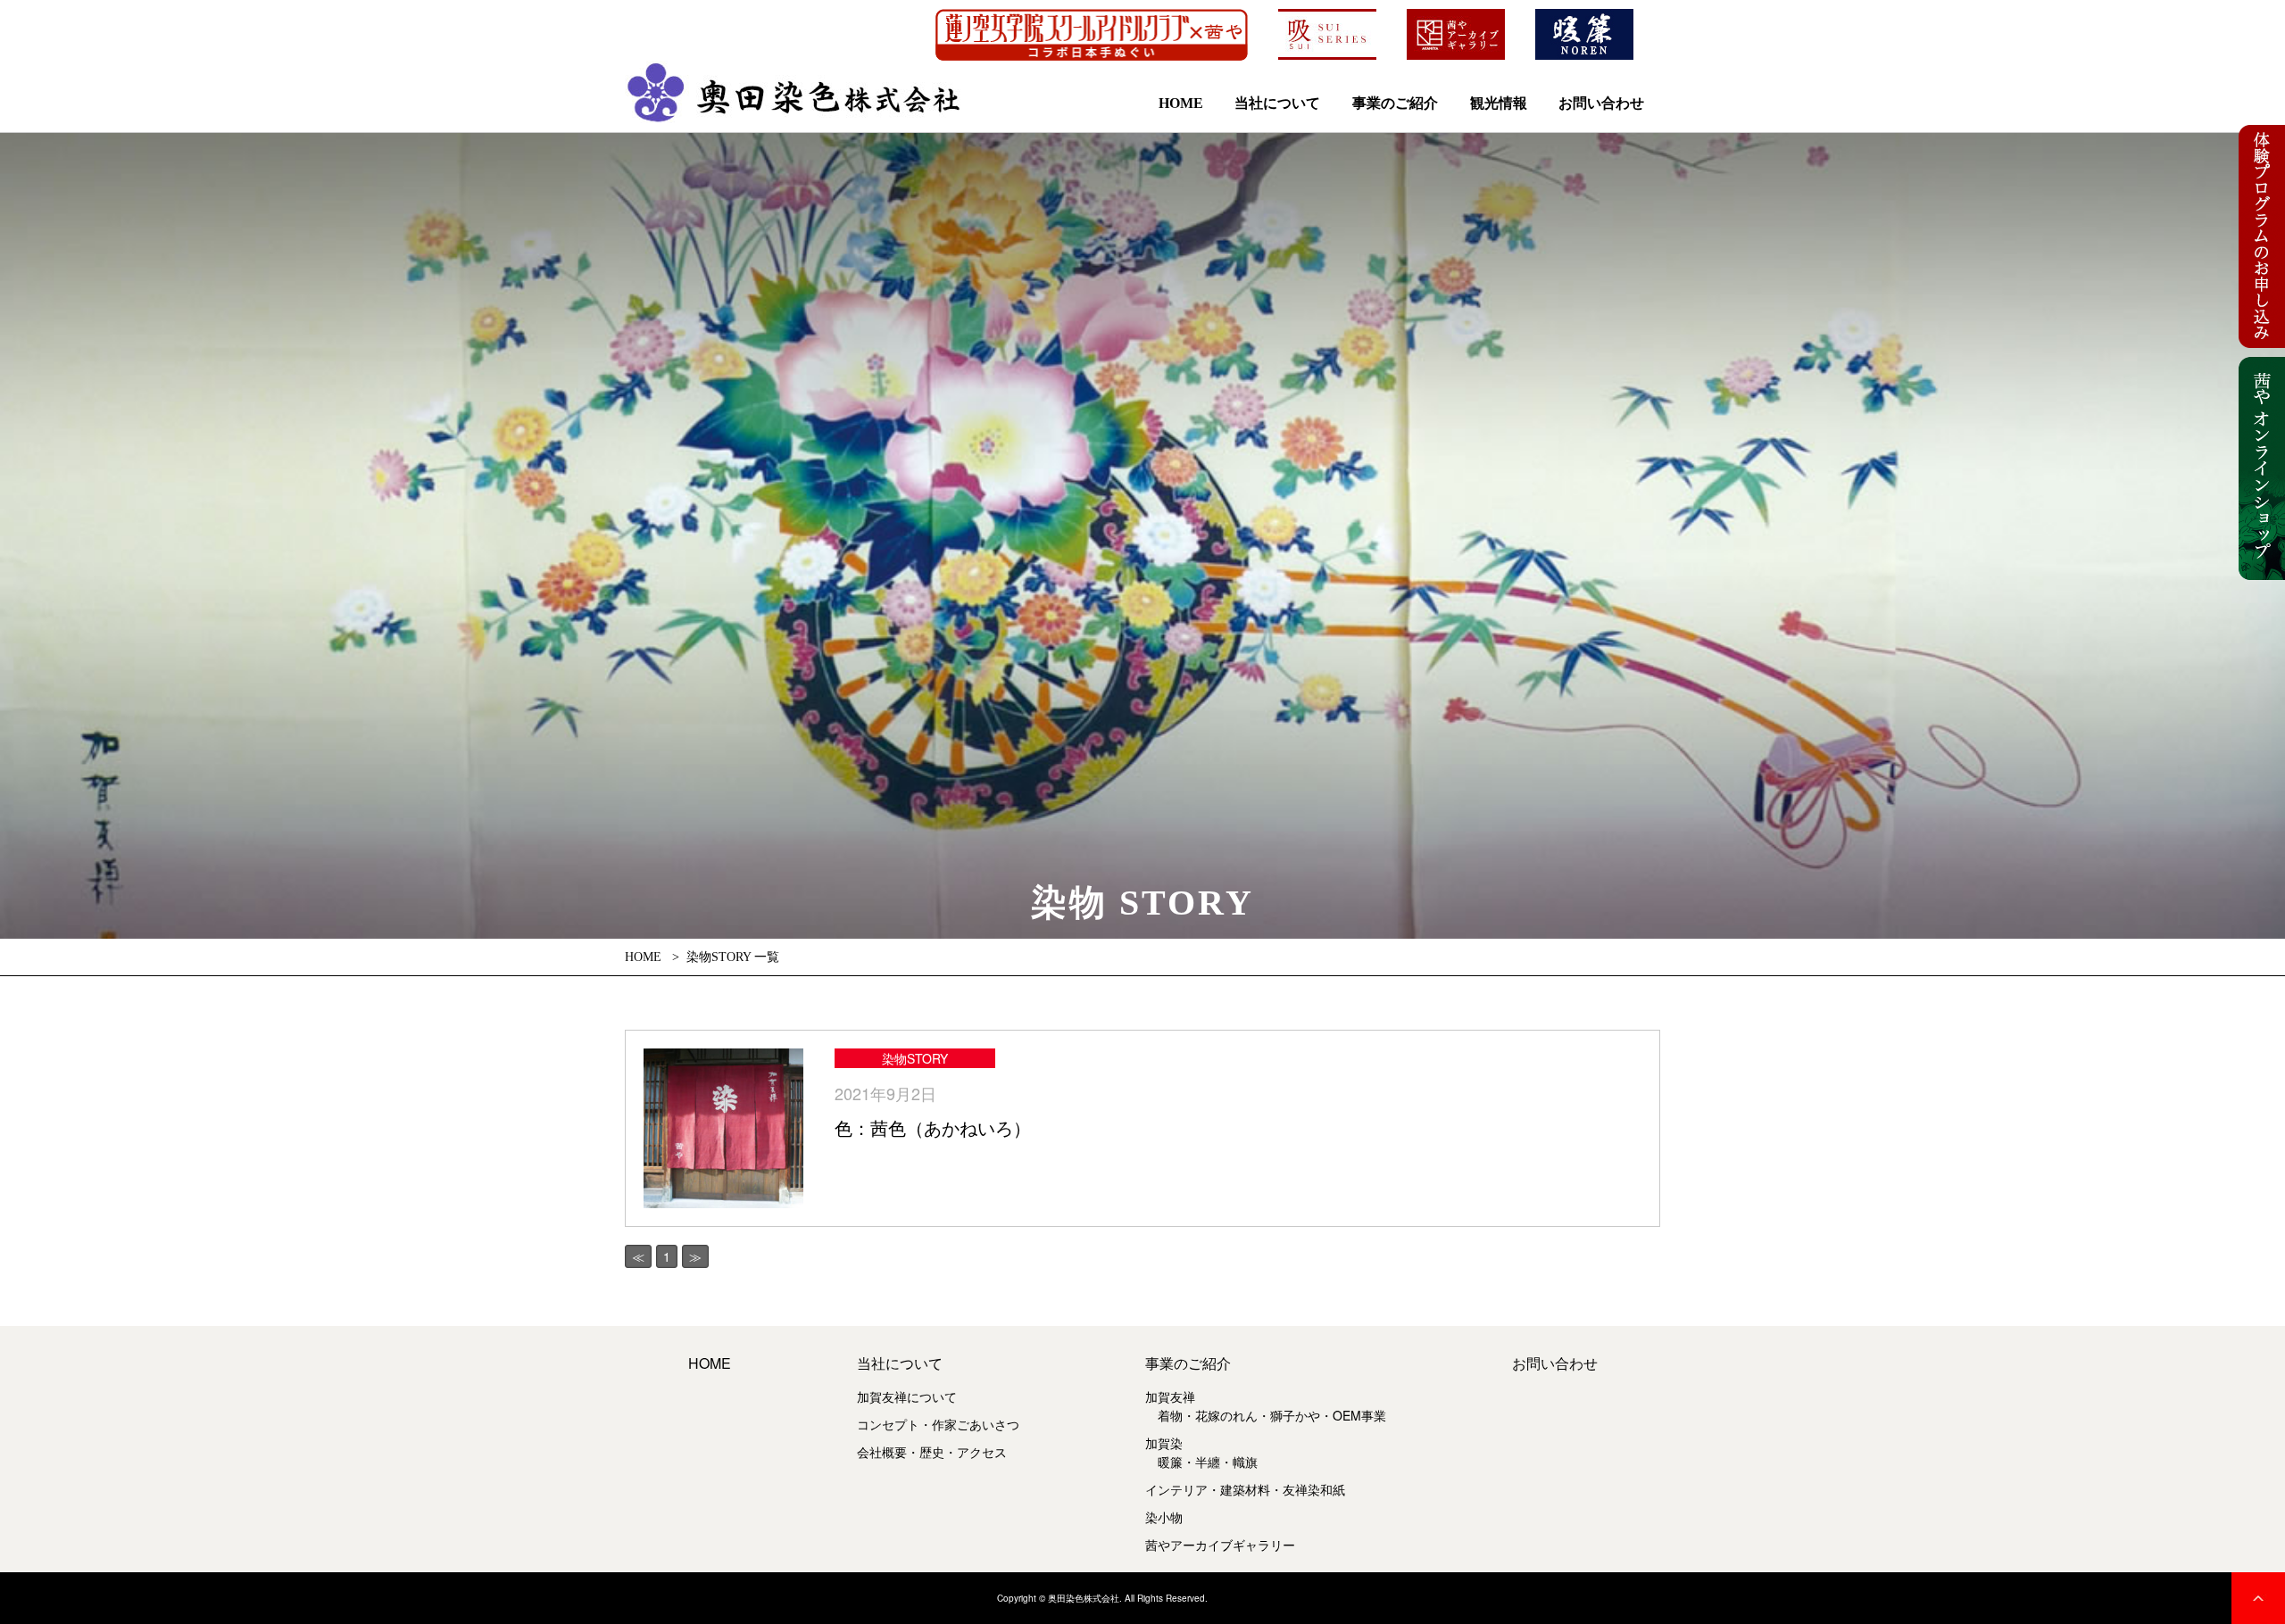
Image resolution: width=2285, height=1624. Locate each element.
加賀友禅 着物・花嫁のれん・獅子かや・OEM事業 (1266, 1406)
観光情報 (1499, 103)
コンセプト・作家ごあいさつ (938, 1424)
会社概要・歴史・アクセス (932, 1452)
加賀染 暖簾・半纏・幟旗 (1201, 1452)
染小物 (1164, 1517)
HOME (1181, 103)
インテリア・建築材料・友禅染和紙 (1245, 1489)
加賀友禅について (907, 1396)
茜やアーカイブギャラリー (1220, 1545)
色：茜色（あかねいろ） (933, 1127)
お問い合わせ (1601, 103)
